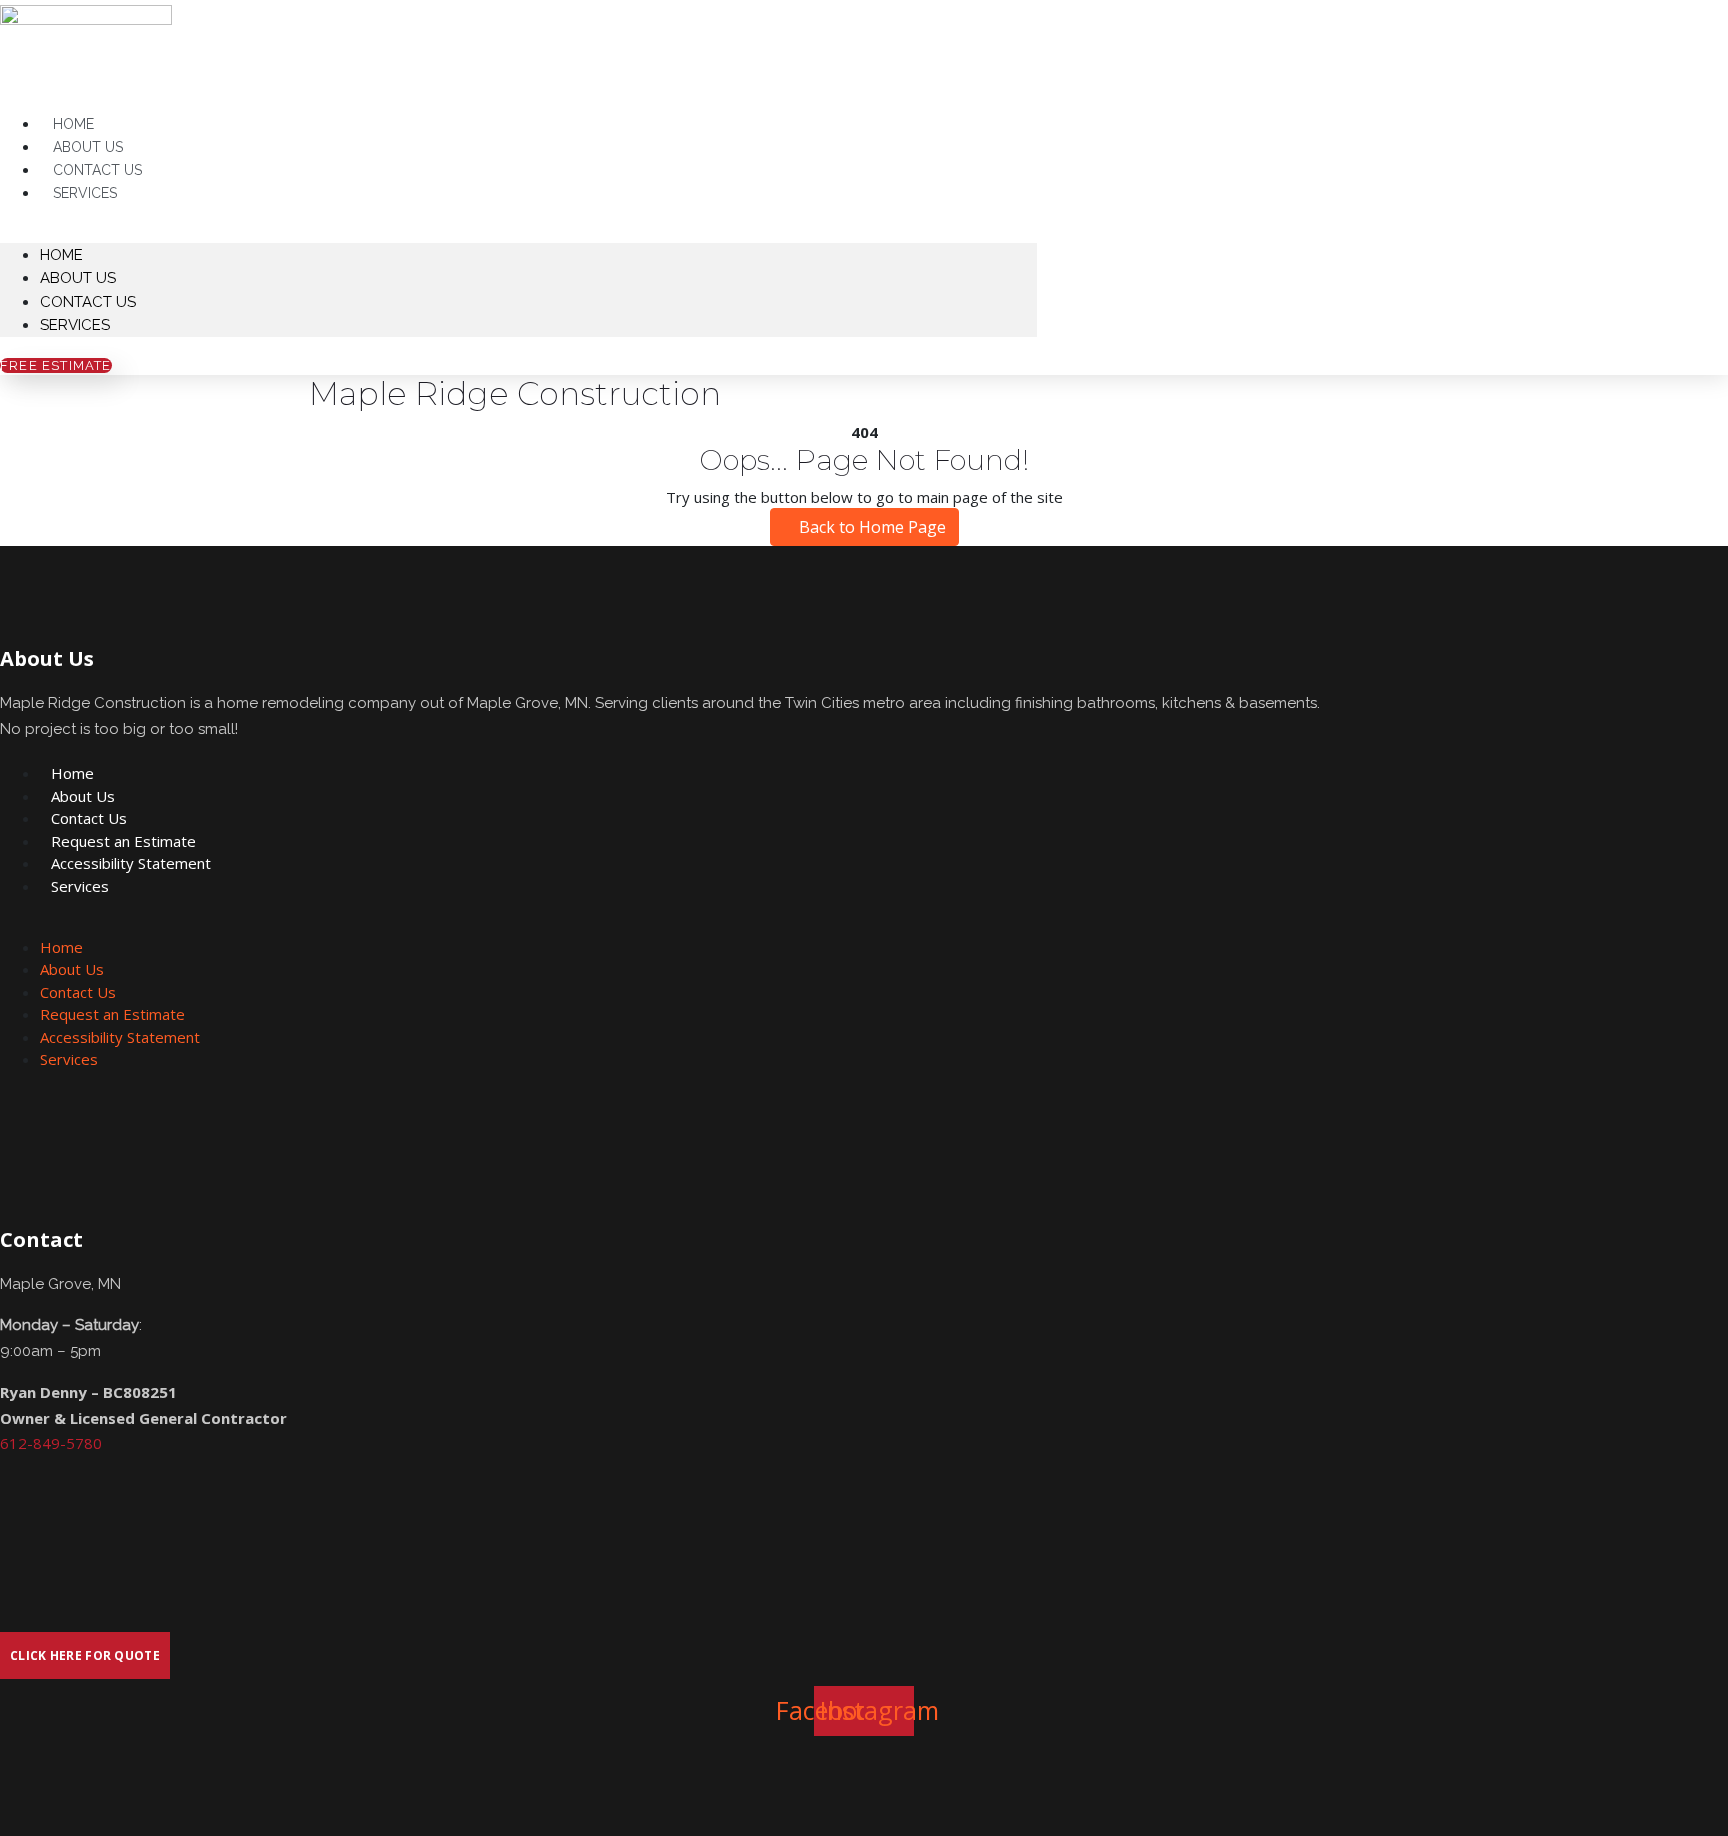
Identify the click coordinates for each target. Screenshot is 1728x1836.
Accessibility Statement (131, 863)
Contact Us (88, 302)
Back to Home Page (870, 527)
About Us (78, 278)
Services (85, 193)
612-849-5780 (51, 1443)
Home (61, 255)
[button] (518, 231)
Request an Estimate (123, 841)
